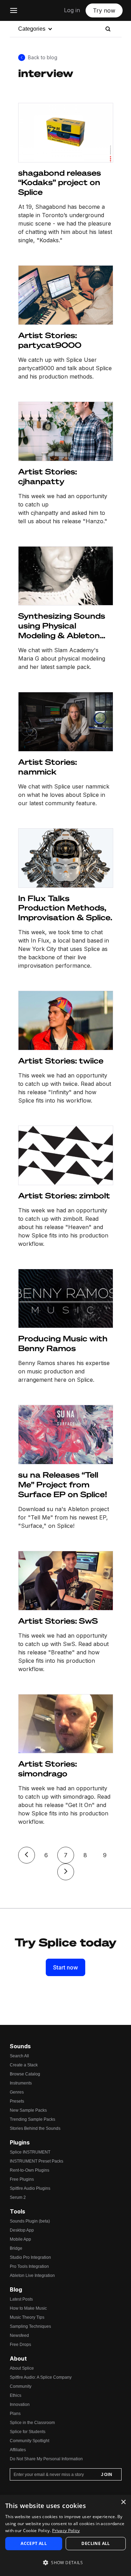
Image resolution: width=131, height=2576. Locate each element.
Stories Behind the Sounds (35, 2128)
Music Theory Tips (27, 2317)
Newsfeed (19, 2335)
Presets (17, 2101)
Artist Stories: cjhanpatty (48, 476)
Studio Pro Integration (30, 2257)
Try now (104, 10)
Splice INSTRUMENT (30, 2152)
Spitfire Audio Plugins (30, 2188)
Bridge (16, 2248)
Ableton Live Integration (32, 2276)
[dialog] (65, 2535)
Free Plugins (22, 2179)
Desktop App (22, 2230)
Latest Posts (21, 2299)
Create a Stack (24, 2065)
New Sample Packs (28, 2110)
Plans (15, 2414)
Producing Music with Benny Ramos (63, 1343)
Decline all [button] (96, 2543)
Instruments (21, 2083)
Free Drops (20, 2345)
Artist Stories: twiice (61, 1061)
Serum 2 (18, 2197)
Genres (17, 2092)
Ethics (16, 2395)
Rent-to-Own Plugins (30, 2170)
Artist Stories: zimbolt (64, 1195)
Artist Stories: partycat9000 (50, 340)
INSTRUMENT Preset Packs (37, 2161)
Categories (32, 29)
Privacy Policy (66, 2531)
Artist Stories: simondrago (48, 1769)
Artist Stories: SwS (58, 1621)
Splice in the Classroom (32, 2423)
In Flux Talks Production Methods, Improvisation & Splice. (65, 908)
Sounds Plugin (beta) (30, 2221)
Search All (19, 2056)
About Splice (22, 2368)
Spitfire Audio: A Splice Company (41, 2377)
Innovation (20, 2404)
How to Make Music (28, 2308)
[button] (65, 2563)
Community (21, 2386)
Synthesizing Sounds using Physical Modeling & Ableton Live (62, 626)
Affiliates (18, 2450)
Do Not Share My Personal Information (46, 2459)
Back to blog (43, 57)
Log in (72, 10)
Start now (65, 1967)
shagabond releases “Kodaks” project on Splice (60, 182)
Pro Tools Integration (29, 2266)
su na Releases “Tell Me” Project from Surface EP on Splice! (63, 1484)
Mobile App (20, 2239)
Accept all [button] (34, 2543)
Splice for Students (28, 2432)
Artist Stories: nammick (48, 767)
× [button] (123, 2502)
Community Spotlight (30, 2441)
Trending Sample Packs (32, 2119)
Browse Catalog (25, 2074)
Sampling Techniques (30, 2326)
